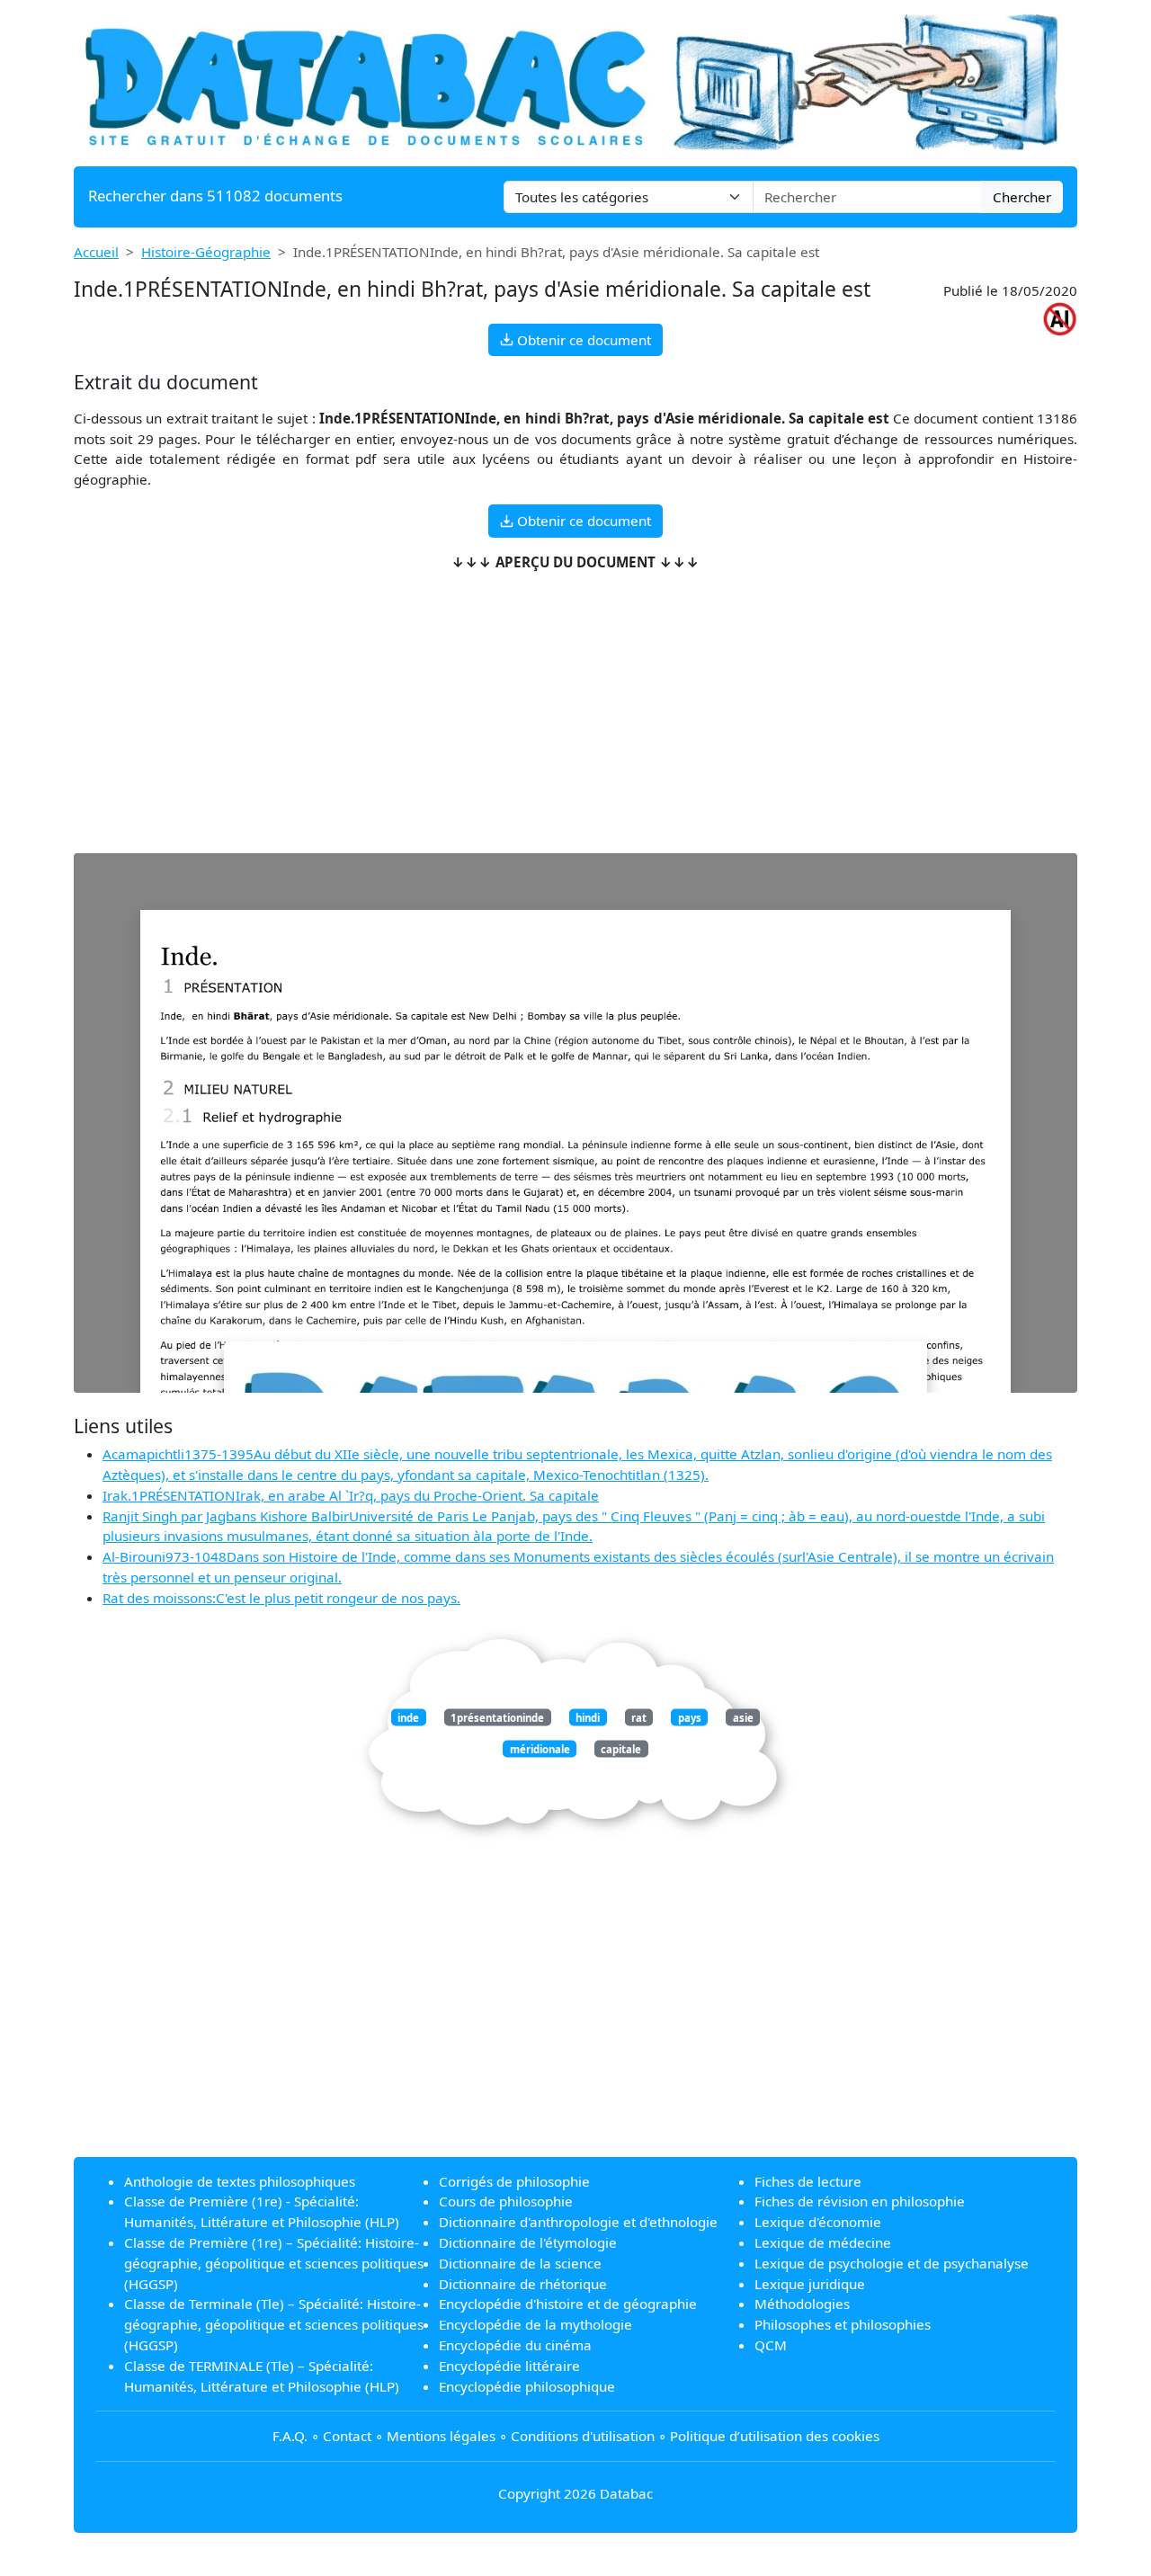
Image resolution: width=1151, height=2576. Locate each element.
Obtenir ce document (582, 340)
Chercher (1022, 197)
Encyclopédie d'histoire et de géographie (568, 2304)
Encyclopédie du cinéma (515, 2345)
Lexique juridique (810, 2284)
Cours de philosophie (506, 2201)
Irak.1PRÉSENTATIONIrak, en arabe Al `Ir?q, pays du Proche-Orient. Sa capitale (351, 1495)
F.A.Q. (290, 2436)
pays (690, 1717)
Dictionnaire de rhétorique (523, 2284)
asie (743, 1717)
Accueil (96, 252)
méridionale (540, 1748)
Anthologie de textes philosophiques (240, 2181)
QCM (771, 2345)
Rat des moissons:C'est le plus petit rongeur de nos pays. (281, 1598)
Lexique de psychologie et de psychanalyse (892, 2263)
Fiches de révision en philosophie (860, 2201)
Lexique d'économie (818, 2222)
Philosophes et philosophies (843, 2324)
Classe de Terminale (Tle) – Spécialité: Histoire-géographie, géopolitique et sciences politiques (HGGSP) (274, 2324)
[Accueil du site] (575, 81)
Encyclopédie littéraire (509, 2366)
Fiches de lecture (808, 2181)
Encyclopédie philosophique (527, 2386)
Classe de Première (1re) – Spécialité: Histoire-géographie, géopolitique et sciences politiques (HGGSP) (274, 2263)
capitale (621, 1748)
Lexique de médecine (823, 2242)
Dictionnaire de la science (520, 2263)
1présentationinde (497, 1717)
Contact (347, 2436)
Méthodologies (802, 2304)
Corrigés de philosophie (514, 2181)
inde (408, 1717)
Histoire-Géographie (206, 252)
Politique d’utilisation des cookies (775, 2436)
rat (639, 1717)
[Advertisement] (575, 713)
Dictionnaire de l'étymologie (528, 2242)
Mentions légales (441, 2436)
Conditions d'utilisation (583, 2436)
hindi (588, 1717)
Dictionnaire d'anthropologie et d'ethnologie (578, 2222)
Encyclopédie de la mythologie (535, 2324)
